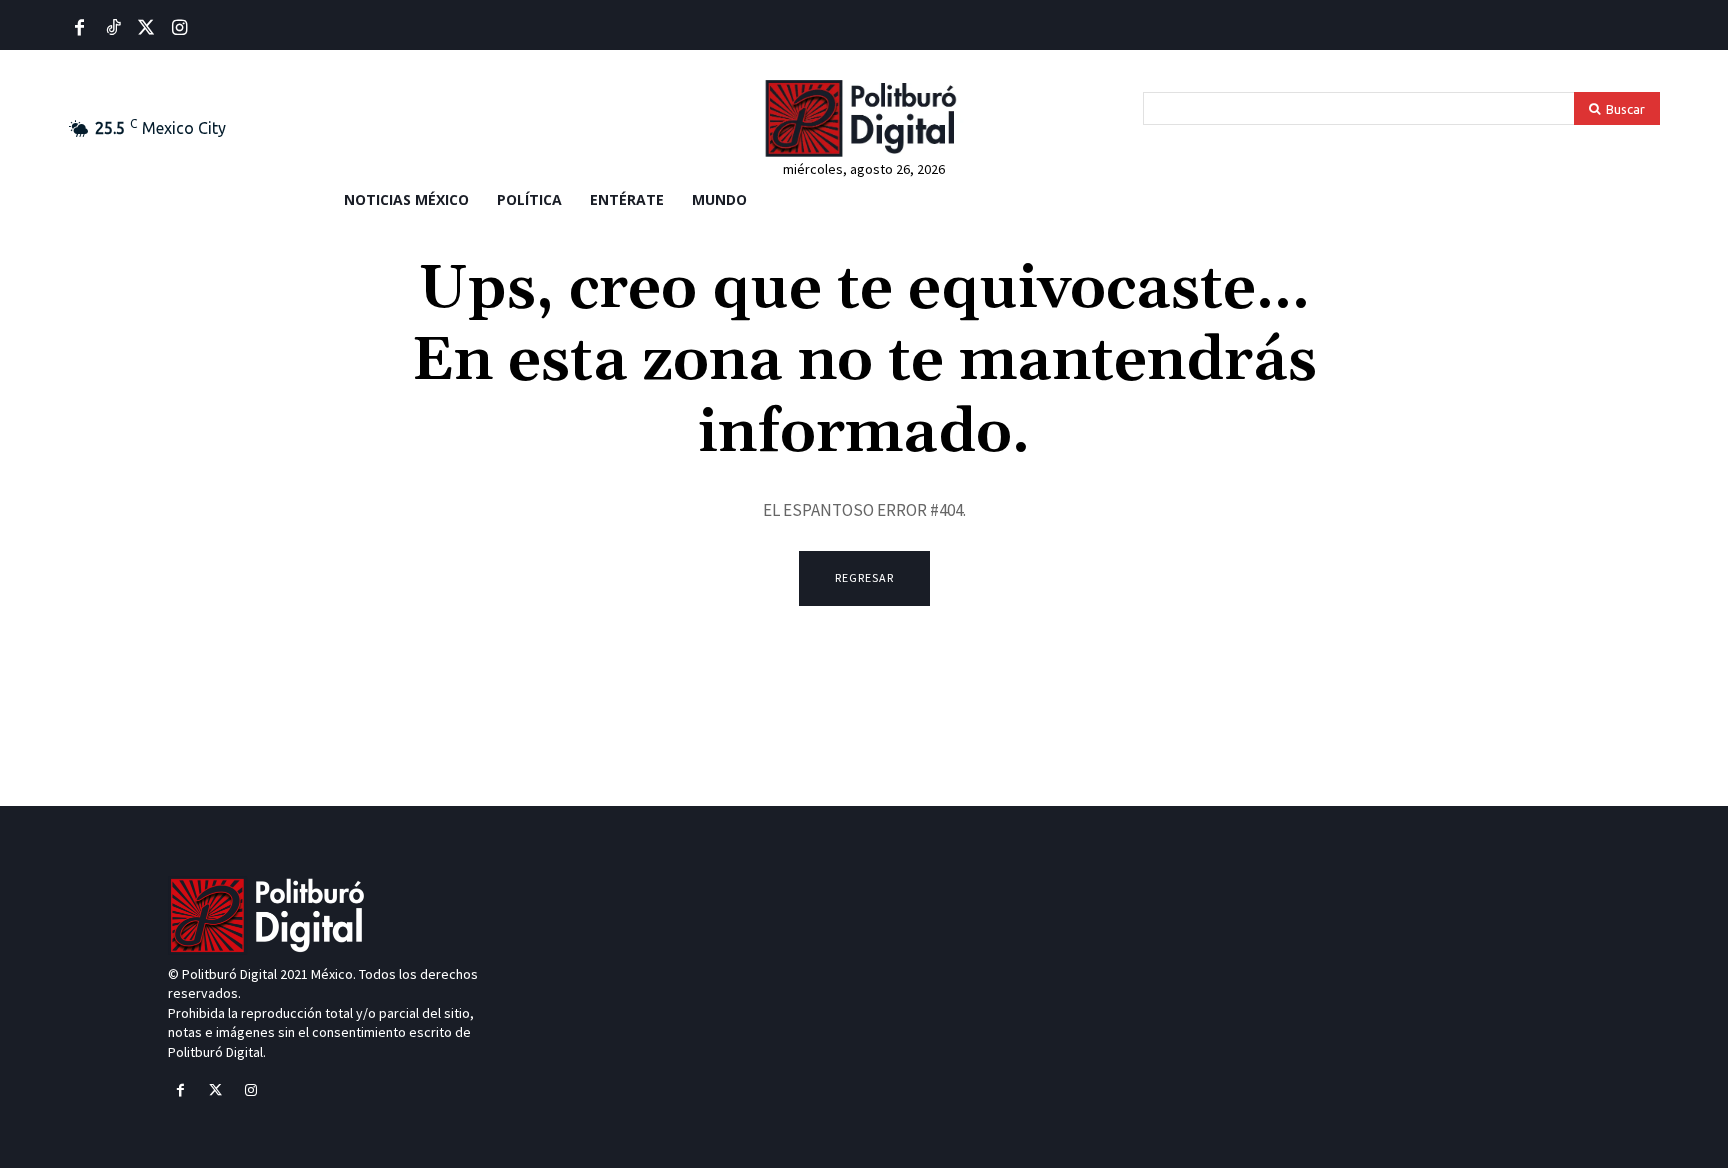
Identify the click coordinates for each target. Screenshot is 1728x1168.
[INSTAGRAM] (179, 28)
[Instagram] (250, 1090)
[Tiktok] (112, 28)
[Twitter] (146, 28)
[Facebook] (79, 28)
